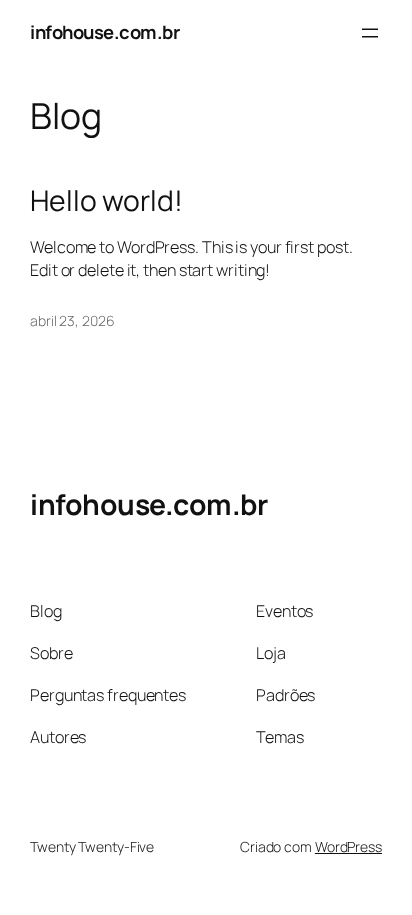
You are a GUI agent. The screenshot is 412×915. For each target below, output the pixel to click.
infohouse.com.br (104, 32)
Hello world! (106, 201)
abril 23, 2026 (72, 320)
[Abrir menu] (370, 33)
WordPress (348, 846)
